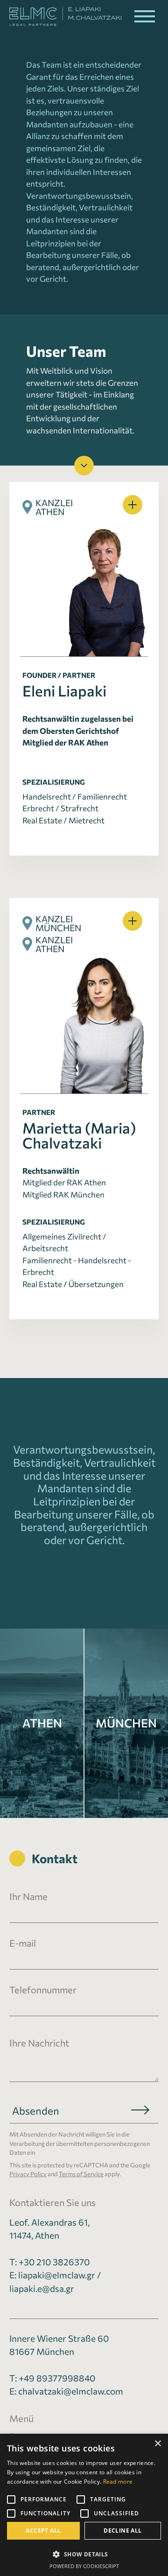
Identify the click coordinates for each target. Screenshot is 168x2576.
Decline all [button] (122, 2531)
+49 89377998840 (57, 2378)
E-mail (23, 1943)
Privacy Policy (28, 2174)
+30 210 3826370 (54, 2262)
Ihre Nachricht (39, 2043)
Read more (118, 2482)
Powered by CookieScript (84, 2566)
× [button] (157, 2444)
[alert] (84, 2505)
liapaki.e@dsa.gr (42, 2288)
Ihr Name (28, 1896)
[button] (145, 16)
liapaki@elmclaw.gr (57, 2275)
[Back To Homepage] (61, 17)
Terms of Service (81, 2174)
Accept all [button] (43, 2531)
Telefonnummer (43, 1990)
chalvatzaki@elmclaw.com (71, 2391)
